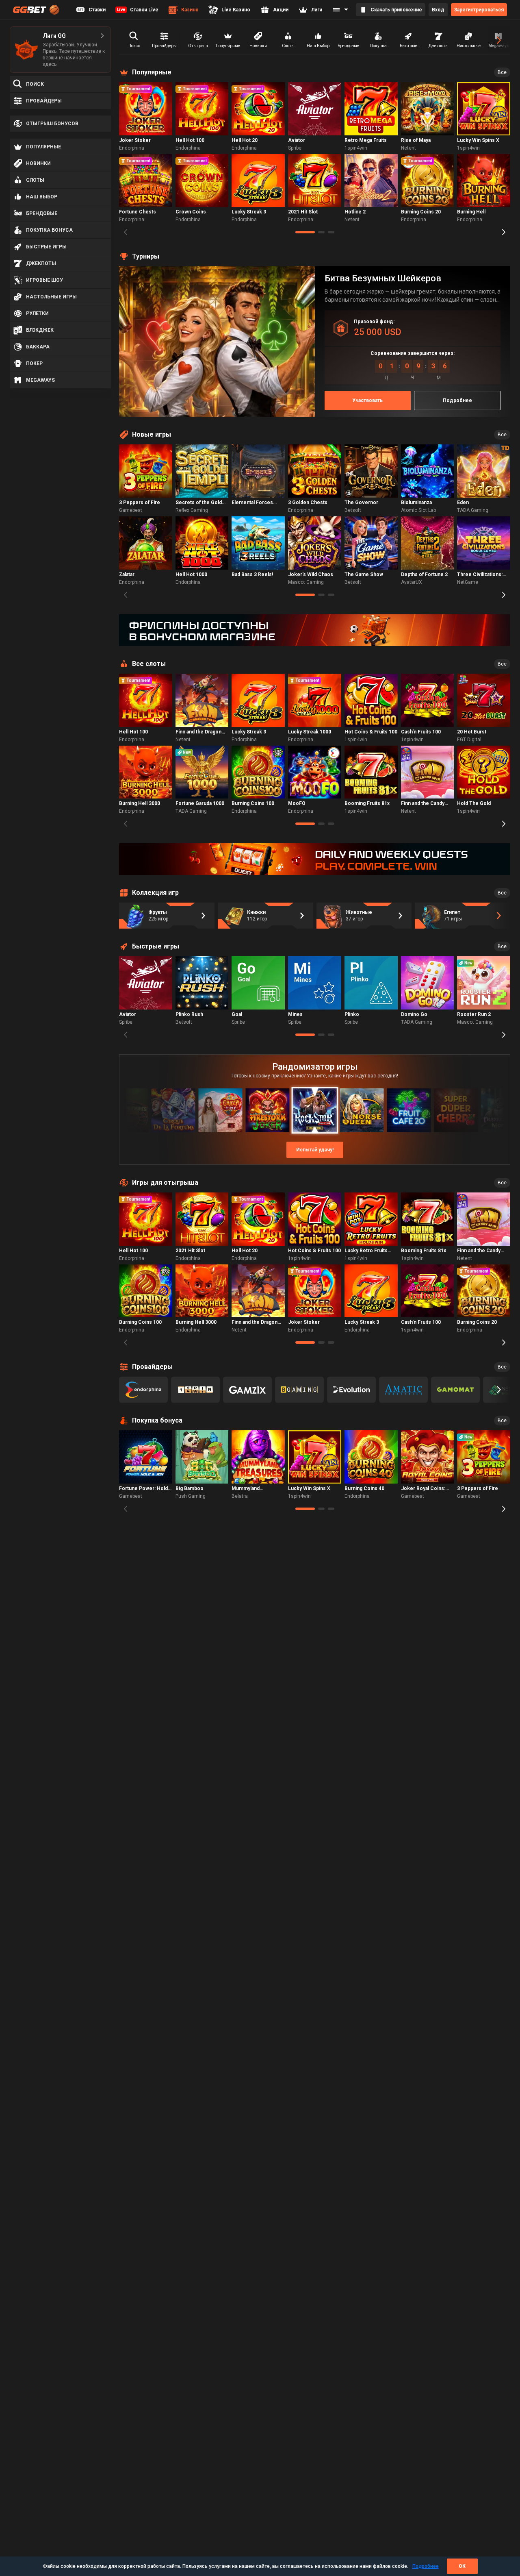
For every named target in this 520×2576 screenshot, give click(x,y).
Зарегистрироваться (479, 10)
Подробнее (426, 2566)
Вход (438, 10)
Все (502, 72)
